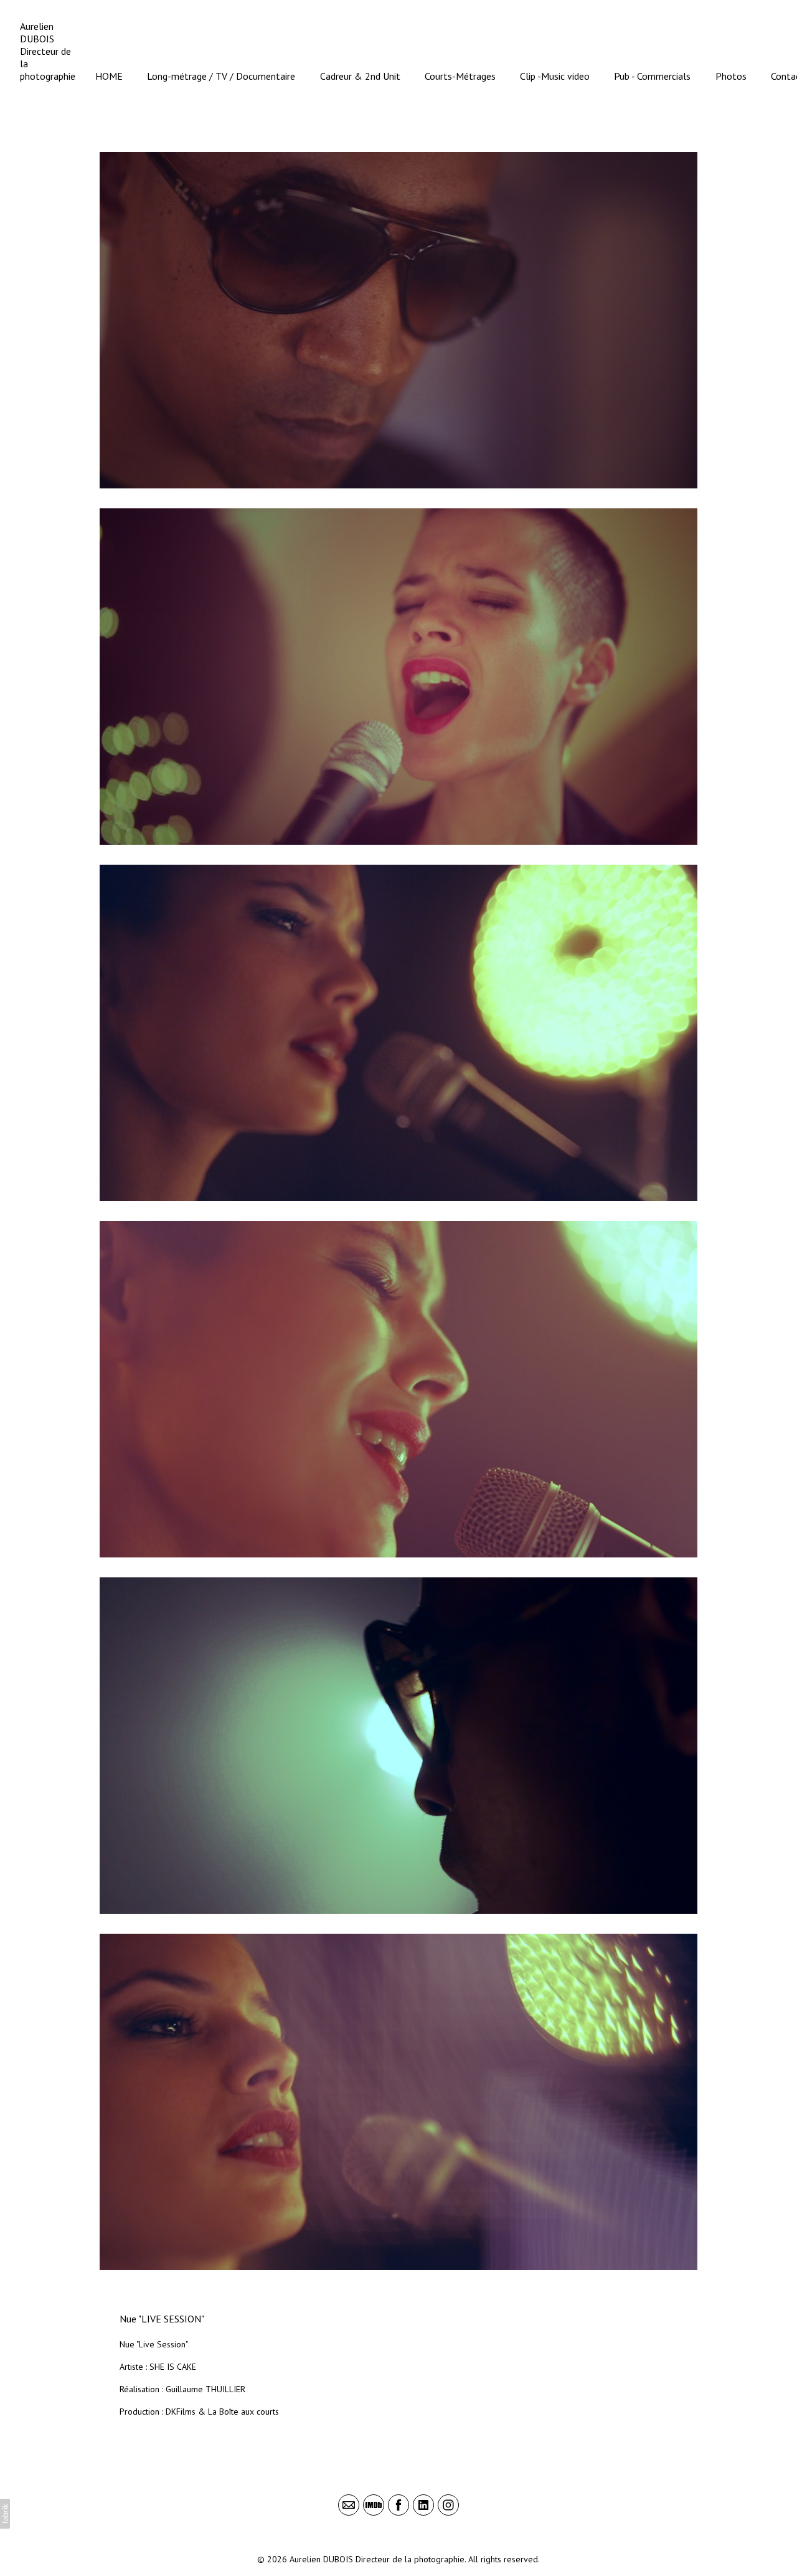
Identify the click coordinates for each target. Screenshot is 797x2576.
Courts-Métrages (460, 76)
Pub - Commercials (652, 76)
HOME (109, 76)
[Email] (349, 2505)
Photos (731, 76)
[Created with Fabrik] (5, 2514)
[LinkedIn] (423, 2505)
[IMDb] (374, 2505)
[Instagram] (448, 2505)
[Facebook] (398, 2505)
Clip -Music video (555, 76)
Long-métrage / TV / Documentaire (221, 76)
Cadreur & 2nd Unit (360, 76)
